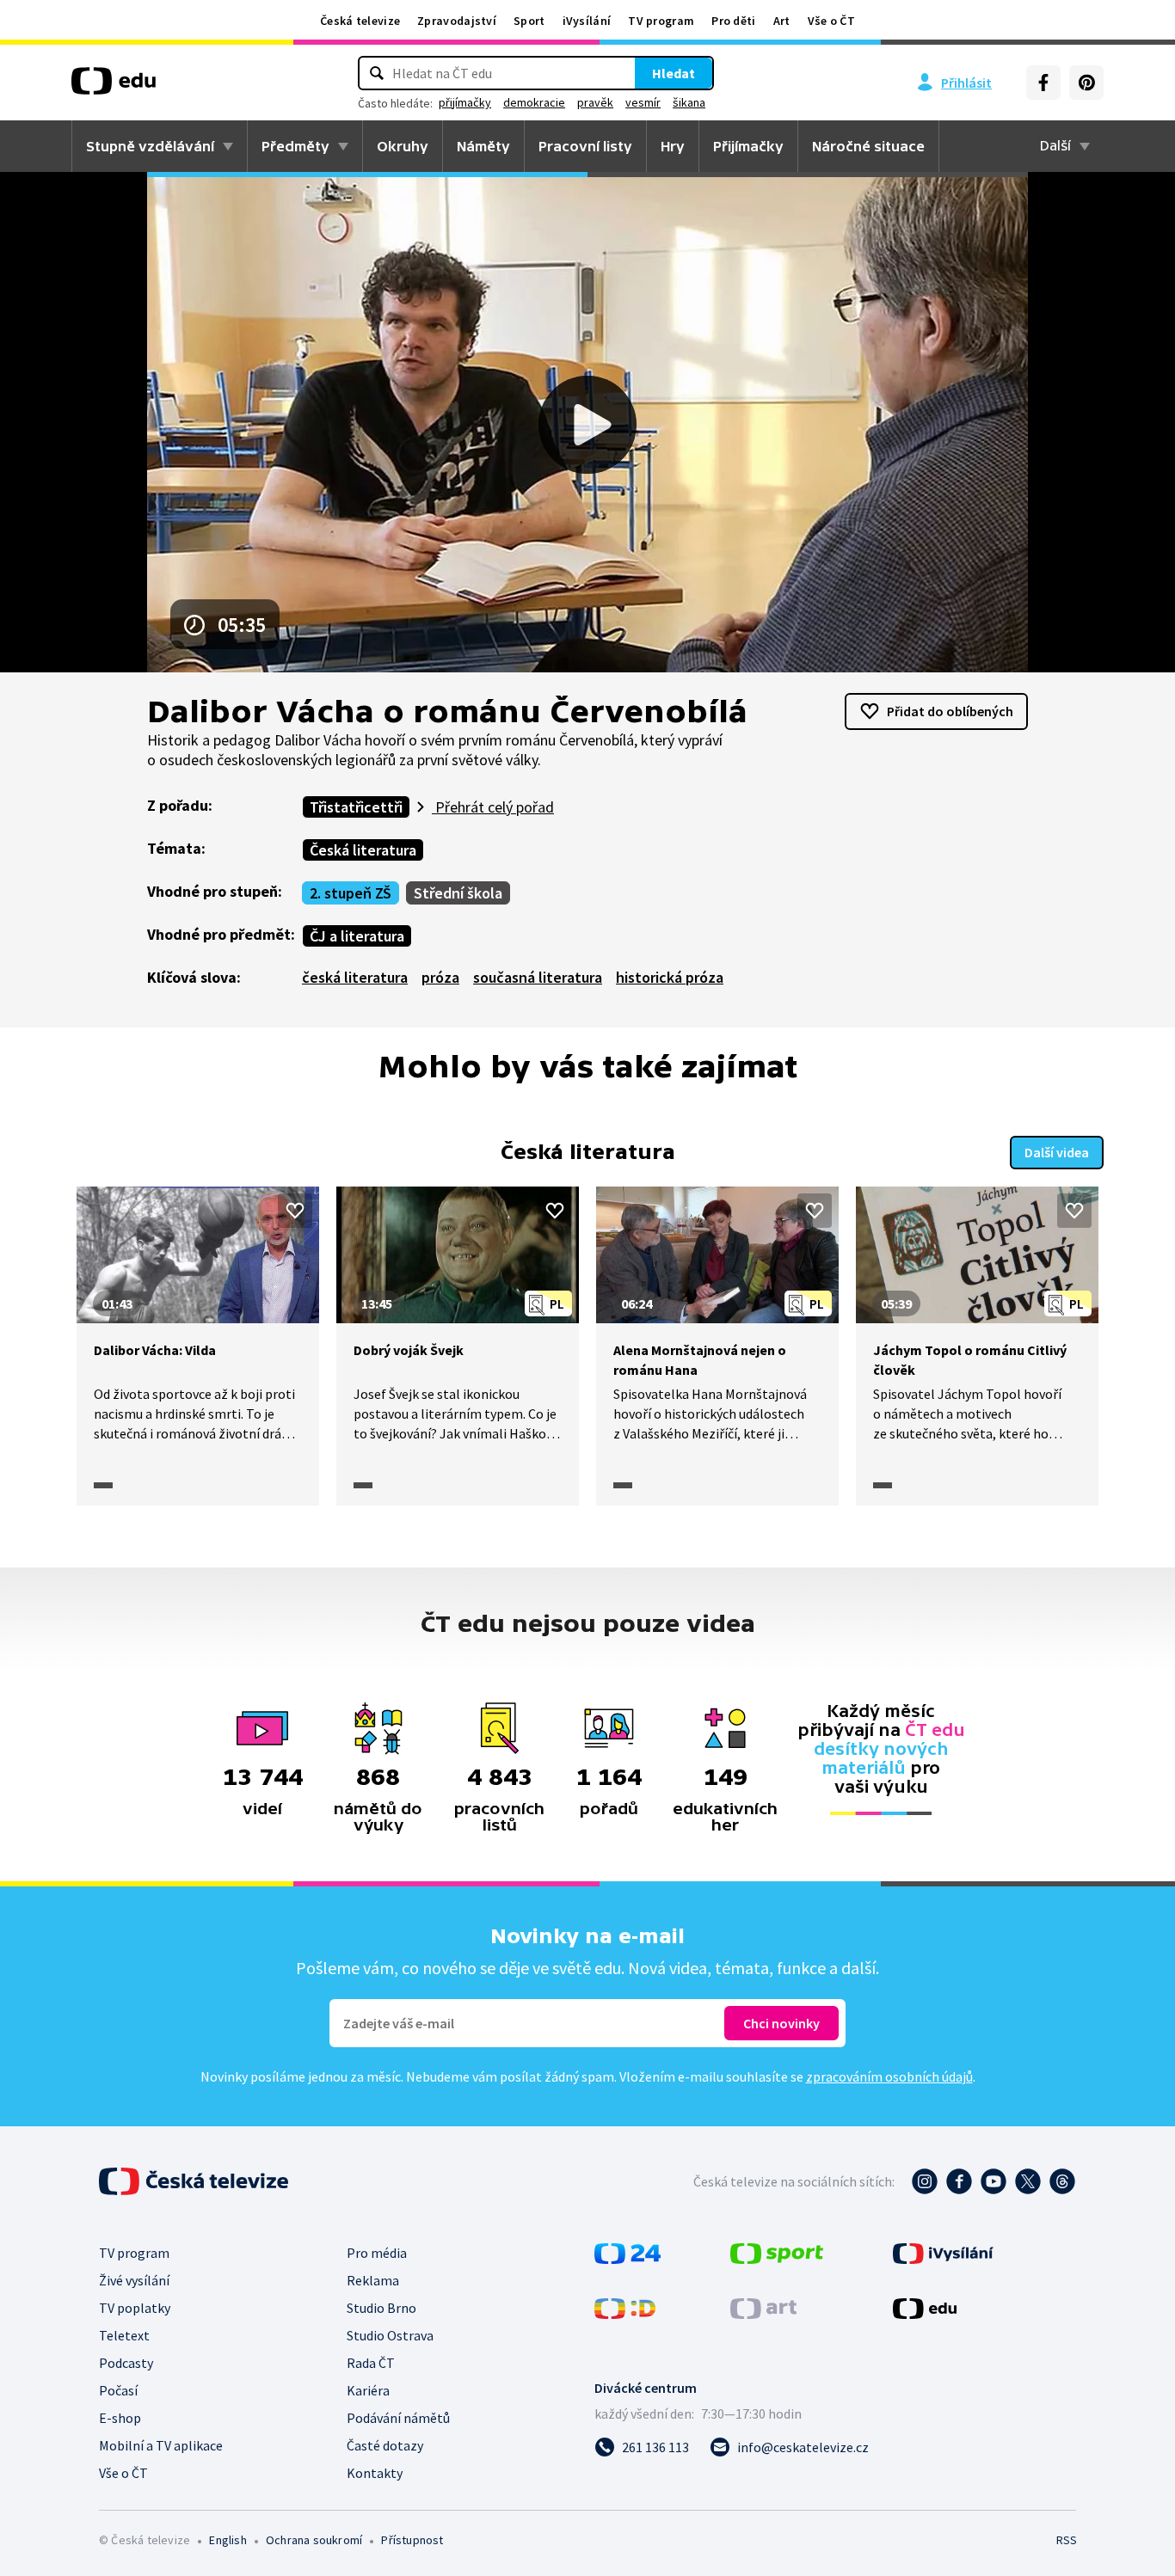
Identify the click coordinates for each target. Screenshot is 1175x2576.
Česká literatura (363, 850)
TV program (661, 21)
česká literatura (355, 977)
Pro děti (733, 21)
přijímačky (465, 102)
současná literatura (538, 977)
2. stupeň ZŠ (351, 893)
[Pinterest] (1086, 83)
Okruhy (403, 146)
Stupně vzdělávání (150, 146)
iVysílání (587, 21)
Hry (673, 146)
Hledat (674, 73)
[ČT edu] (114, 87)
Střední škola (458, 893)
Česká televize (360, 21)
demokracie (534, 102)
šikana (689, 102)
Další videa (1057, 1152)
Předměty (295, 146)
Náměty (483, 146)
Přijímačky (748, 146)
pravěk (595, 102)
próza (440, 977)
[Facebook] (1043, 83)
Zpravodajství (457, 21)
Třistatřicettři (356, 807)
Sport (529, 21)
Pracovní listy (585, 146)
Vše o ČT (831, 21)
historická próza (670, 977)
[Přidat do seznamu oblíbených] (295, 1211)
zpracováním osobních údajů (889, 2076)
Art (782, 21)
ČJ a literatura (357, 936)
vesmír (643, 102)
